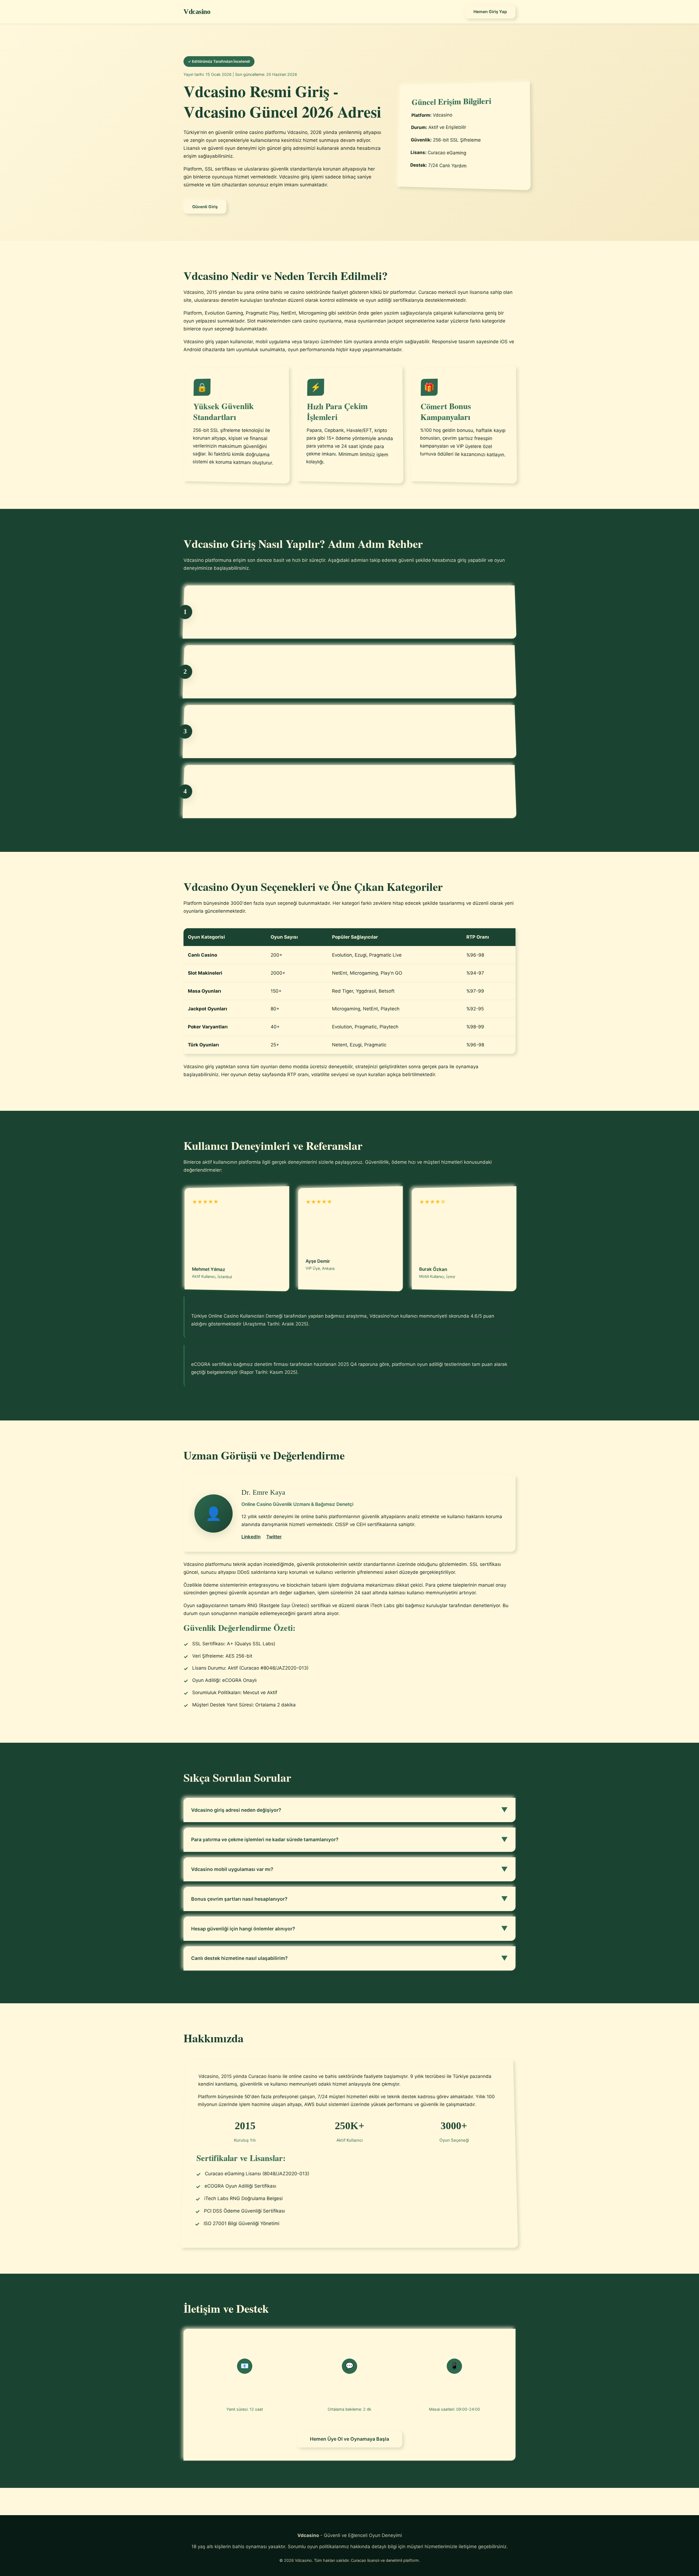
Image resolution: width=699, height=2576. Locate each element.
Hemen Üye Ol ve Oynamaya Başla (349, 2439)
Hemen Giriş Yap (490, 12)
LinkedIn (251, 1537)
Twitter (274, 1537)
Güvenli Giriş (205, 207)
